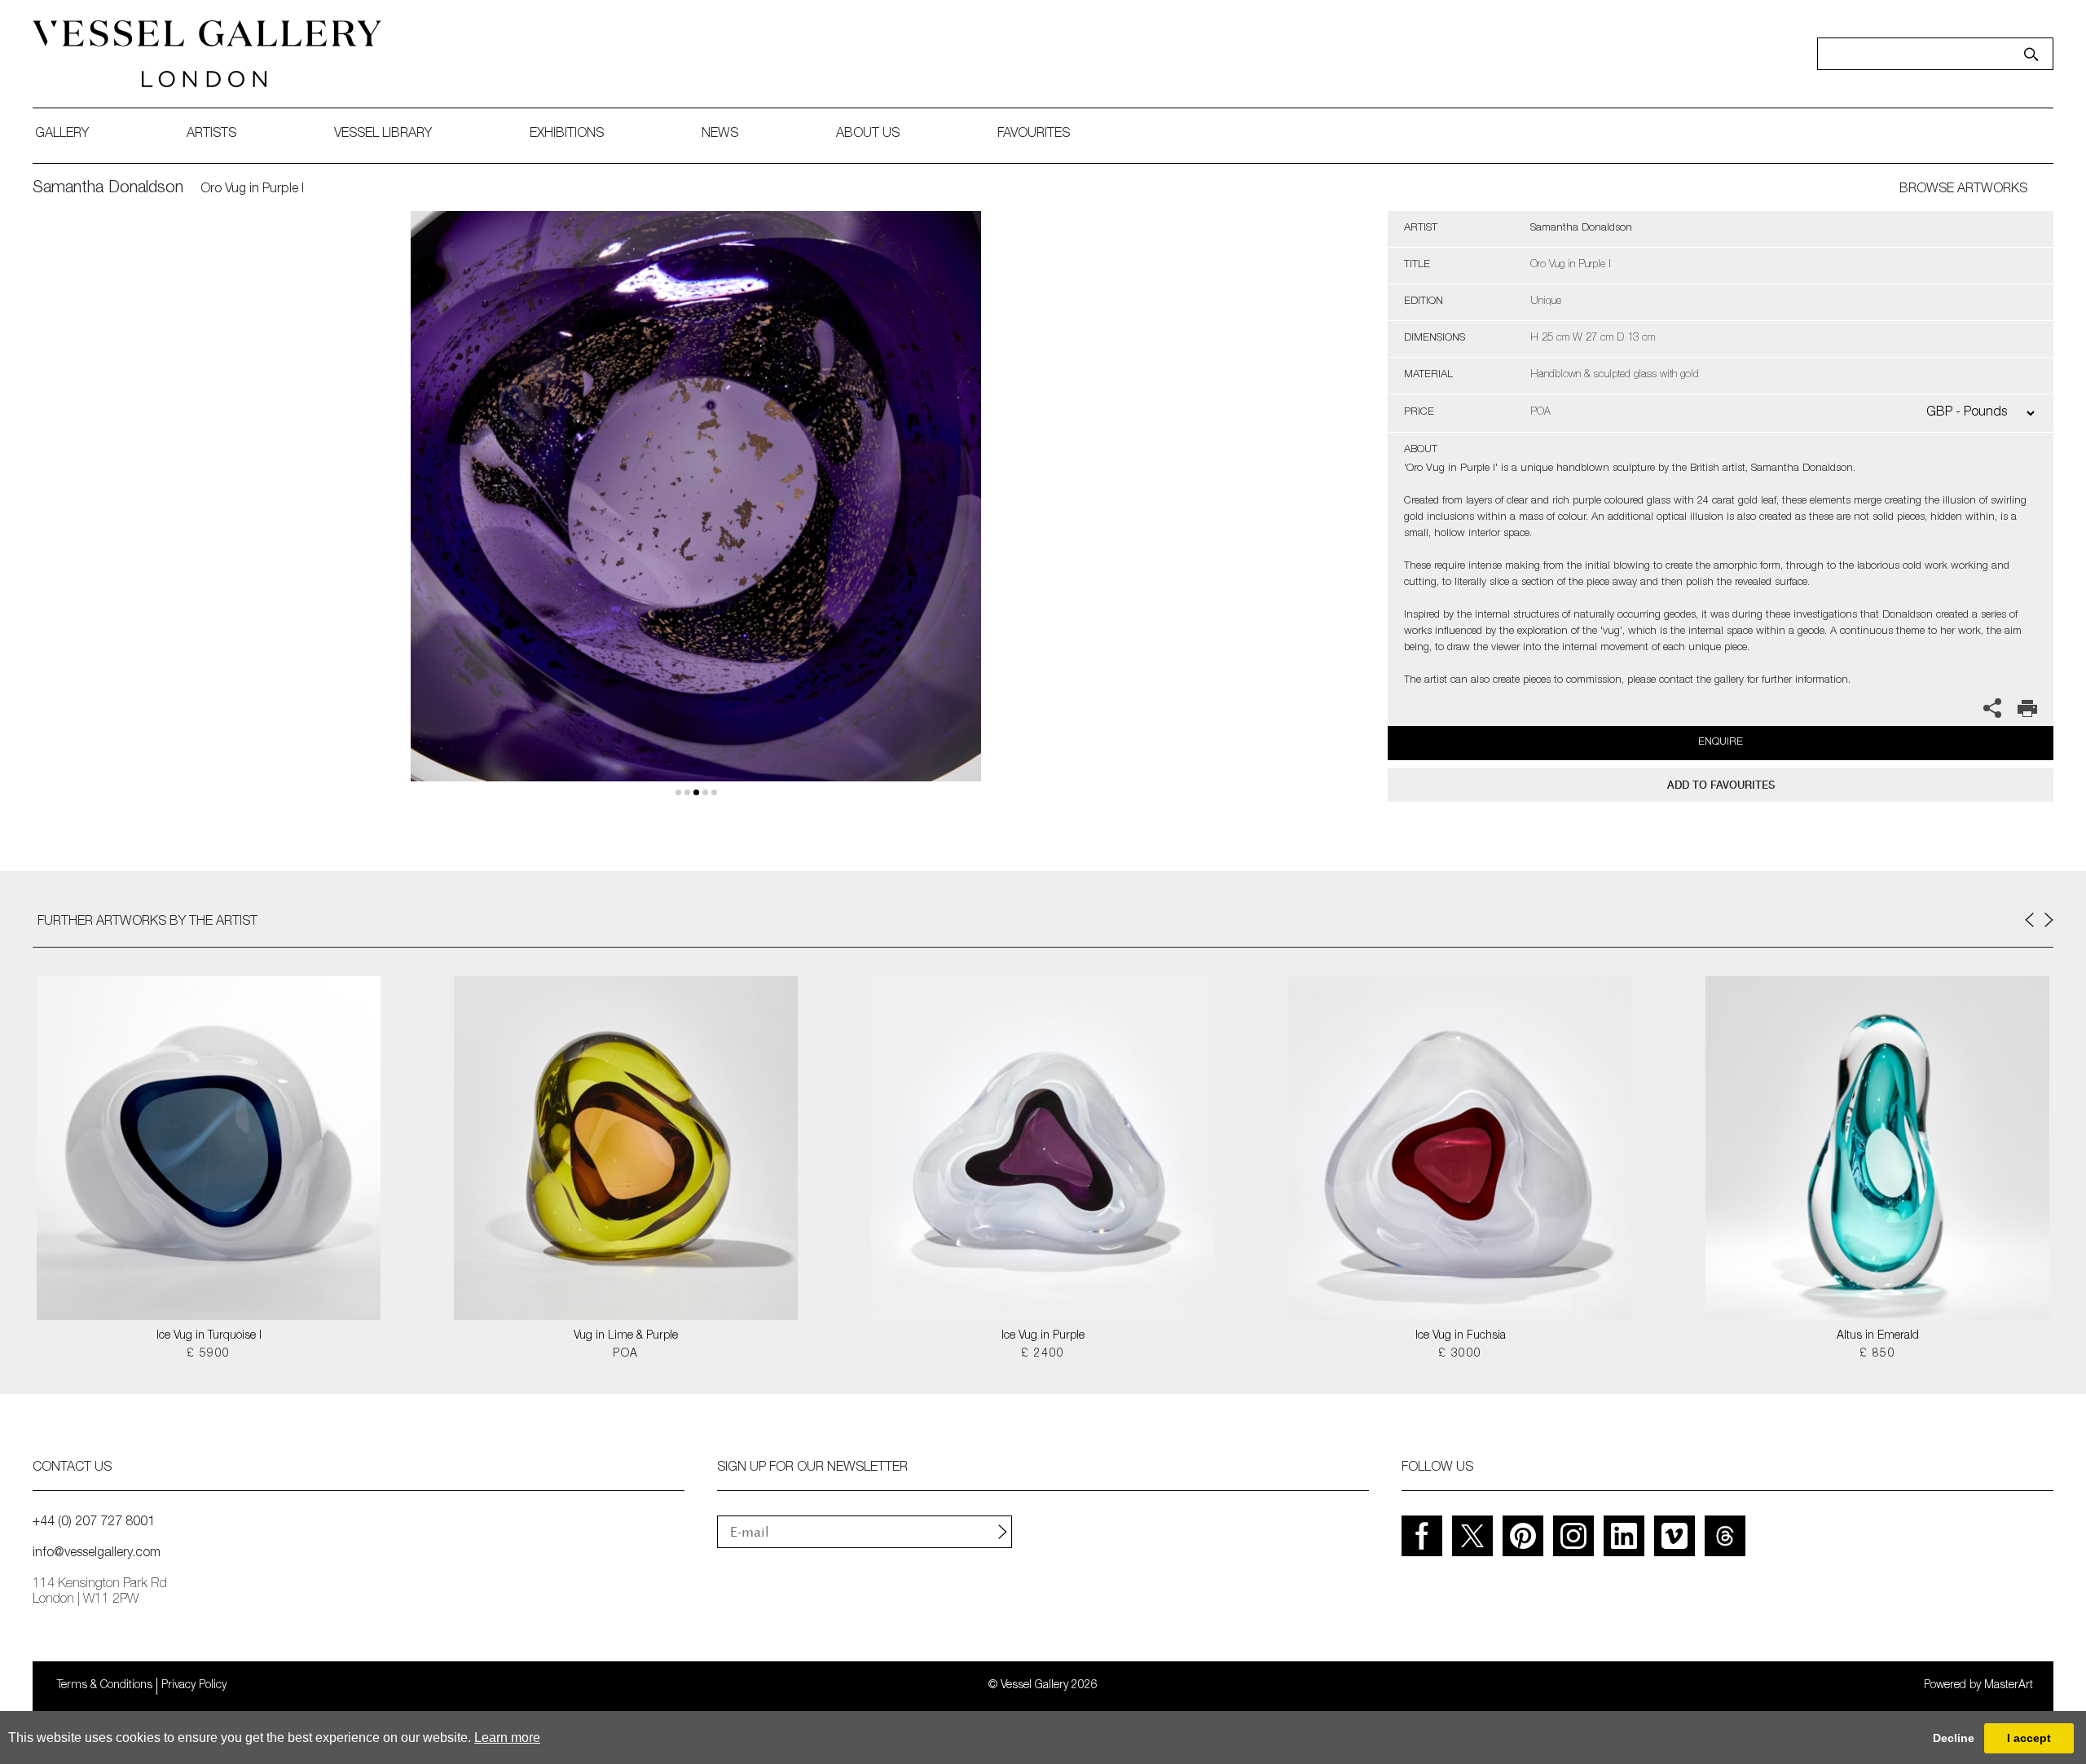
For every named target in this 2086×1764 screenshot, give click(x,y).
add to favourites (1721, 785)
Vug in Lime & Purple (626, 1336)
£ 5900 (208, 1354)
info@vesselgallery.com (97, 1554)
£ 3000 (1460, 1354)
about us (868, 134)
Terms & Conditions (105, 1686)
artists (211, 134)
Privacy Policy (194, 1686)
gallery (62, 134)
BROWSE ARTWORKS (1963, 190)
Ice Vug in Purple (1043, 1336)
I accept (2029, 1738)
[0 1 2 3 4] (696, 515)
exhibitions (567, 134)
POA (625, 1354)
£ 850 (1877, 1354)
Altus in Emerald (1878, 1336)
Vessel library (383, 134)
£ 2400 (1043, 1354)
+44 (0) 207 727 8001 (94, 1523)
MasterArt (2009, 1686)
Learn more (507, 1738)
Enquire (1721, 743)
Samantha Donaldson (108, 189)
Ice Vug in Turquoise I (209, 1336)
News (720, 134)
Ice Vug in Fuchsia (1461, 1336)
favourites (1034, 134)
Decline (1954, 1738)
